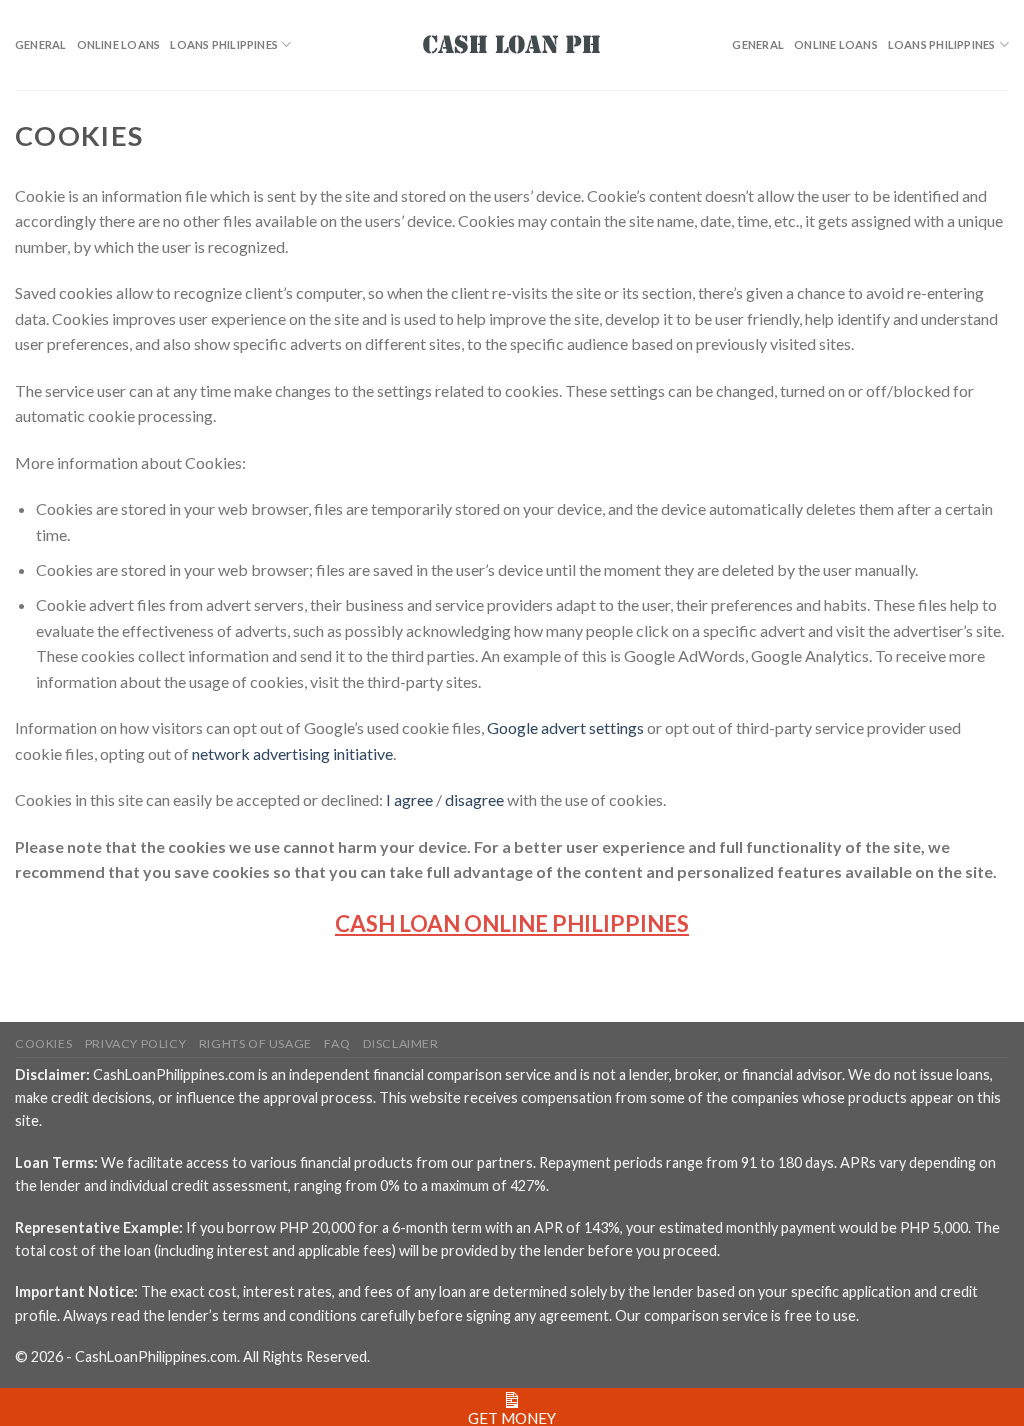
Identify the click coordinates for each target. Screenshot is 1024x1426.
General (41, 44)
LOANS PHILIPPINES (224, 44)
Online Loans (119, 44)
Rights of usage (255, 1043)
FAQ (337, 1043)
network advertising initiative (292, 753)
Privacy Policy (136, 1043)
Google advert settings (565, 727)
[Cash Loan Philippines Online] (512, 45)
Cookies (43, 1043)
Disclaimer (401, 1043)
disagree (474, 799)
